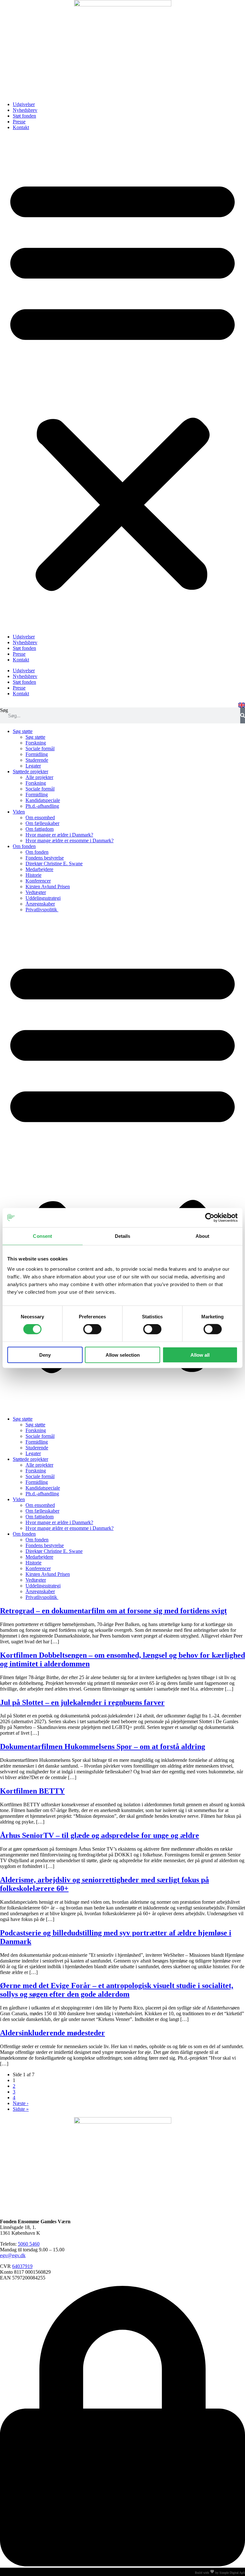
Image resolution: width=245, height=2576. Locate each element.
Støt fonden (24, 116)
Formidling (37, 754)
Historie (33, 875)
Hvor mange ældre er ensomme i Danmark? (70, 841)
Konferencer (38, 881)
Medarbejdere (39, 869)
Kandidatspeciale (43, 800)
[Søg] (243, 715)
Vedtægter (36, 892)
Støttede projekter (30, 771)
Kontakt (21, 127)
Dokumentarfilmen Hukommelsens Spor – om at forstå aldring (103, 1747)
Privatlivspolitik (42, 910)
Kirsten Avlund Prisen (48, 887)
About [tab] (203, 1236)
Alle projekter (39, 777)
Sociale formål (40, 748)
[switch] (92, 1329)
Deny (45, 1355)
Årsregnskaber (40, 904)
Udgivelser (24, 104)
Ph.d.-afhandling (42, 806)
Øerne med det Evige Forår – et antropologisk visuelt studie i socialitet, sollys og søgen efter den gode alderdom (117, 1990)
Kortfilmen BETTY (32, 1791)
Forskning (36, 743)
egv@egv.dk (13, 2255)
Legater (33, 766)
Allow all (200, 1355)
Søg (4, 710)
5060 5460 (29, 2244)
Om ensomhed (40, 818)
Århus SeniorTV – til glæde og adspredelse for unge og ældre (100, 1835)
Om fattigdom (40, 829)
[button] (122, 382)
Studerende (37, 760)
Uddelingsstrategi (43, 898)
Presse (19, 122)
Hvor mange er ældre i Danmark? (59, 835)
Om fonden (24, 846)
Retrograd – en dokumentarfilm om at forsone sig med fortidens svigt (113, 1611)
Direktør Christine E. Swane (54, 864)
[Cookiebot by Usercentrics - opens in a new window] (210, 1218)
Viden (19, 812)
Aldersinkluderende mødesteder (52, 2033)
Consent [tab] (42, 1236)
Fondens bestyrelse (45, 858)
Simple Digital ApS (232, 2573)
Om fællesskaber (42, 823)
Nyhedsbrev (25, 110)
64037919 (22, 2266)
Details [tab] (123, 1236)
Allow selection (123, 1355)
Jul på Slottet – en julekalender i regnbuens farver (82, 1702)
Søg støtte (23, 731)
